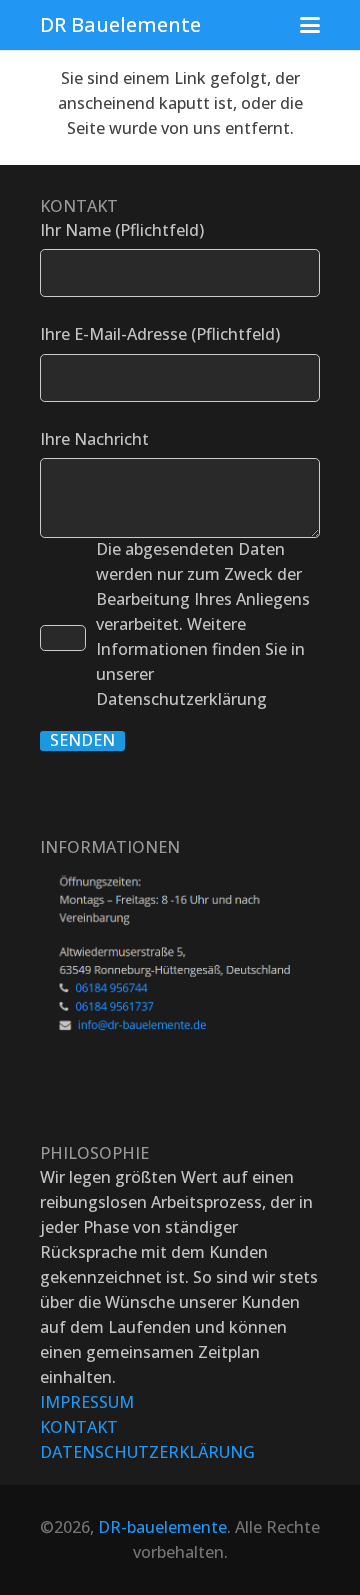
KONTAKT (79, 1427)
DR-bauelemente (162, 1527)
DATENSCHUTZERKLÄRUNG (147, 1452)
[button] (310, 25)
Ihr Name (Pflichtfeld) (122, 230)
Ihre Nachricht (94, 439)
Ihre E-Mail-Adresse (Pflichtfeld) (160, 334)
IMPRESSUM (87, 1402)
